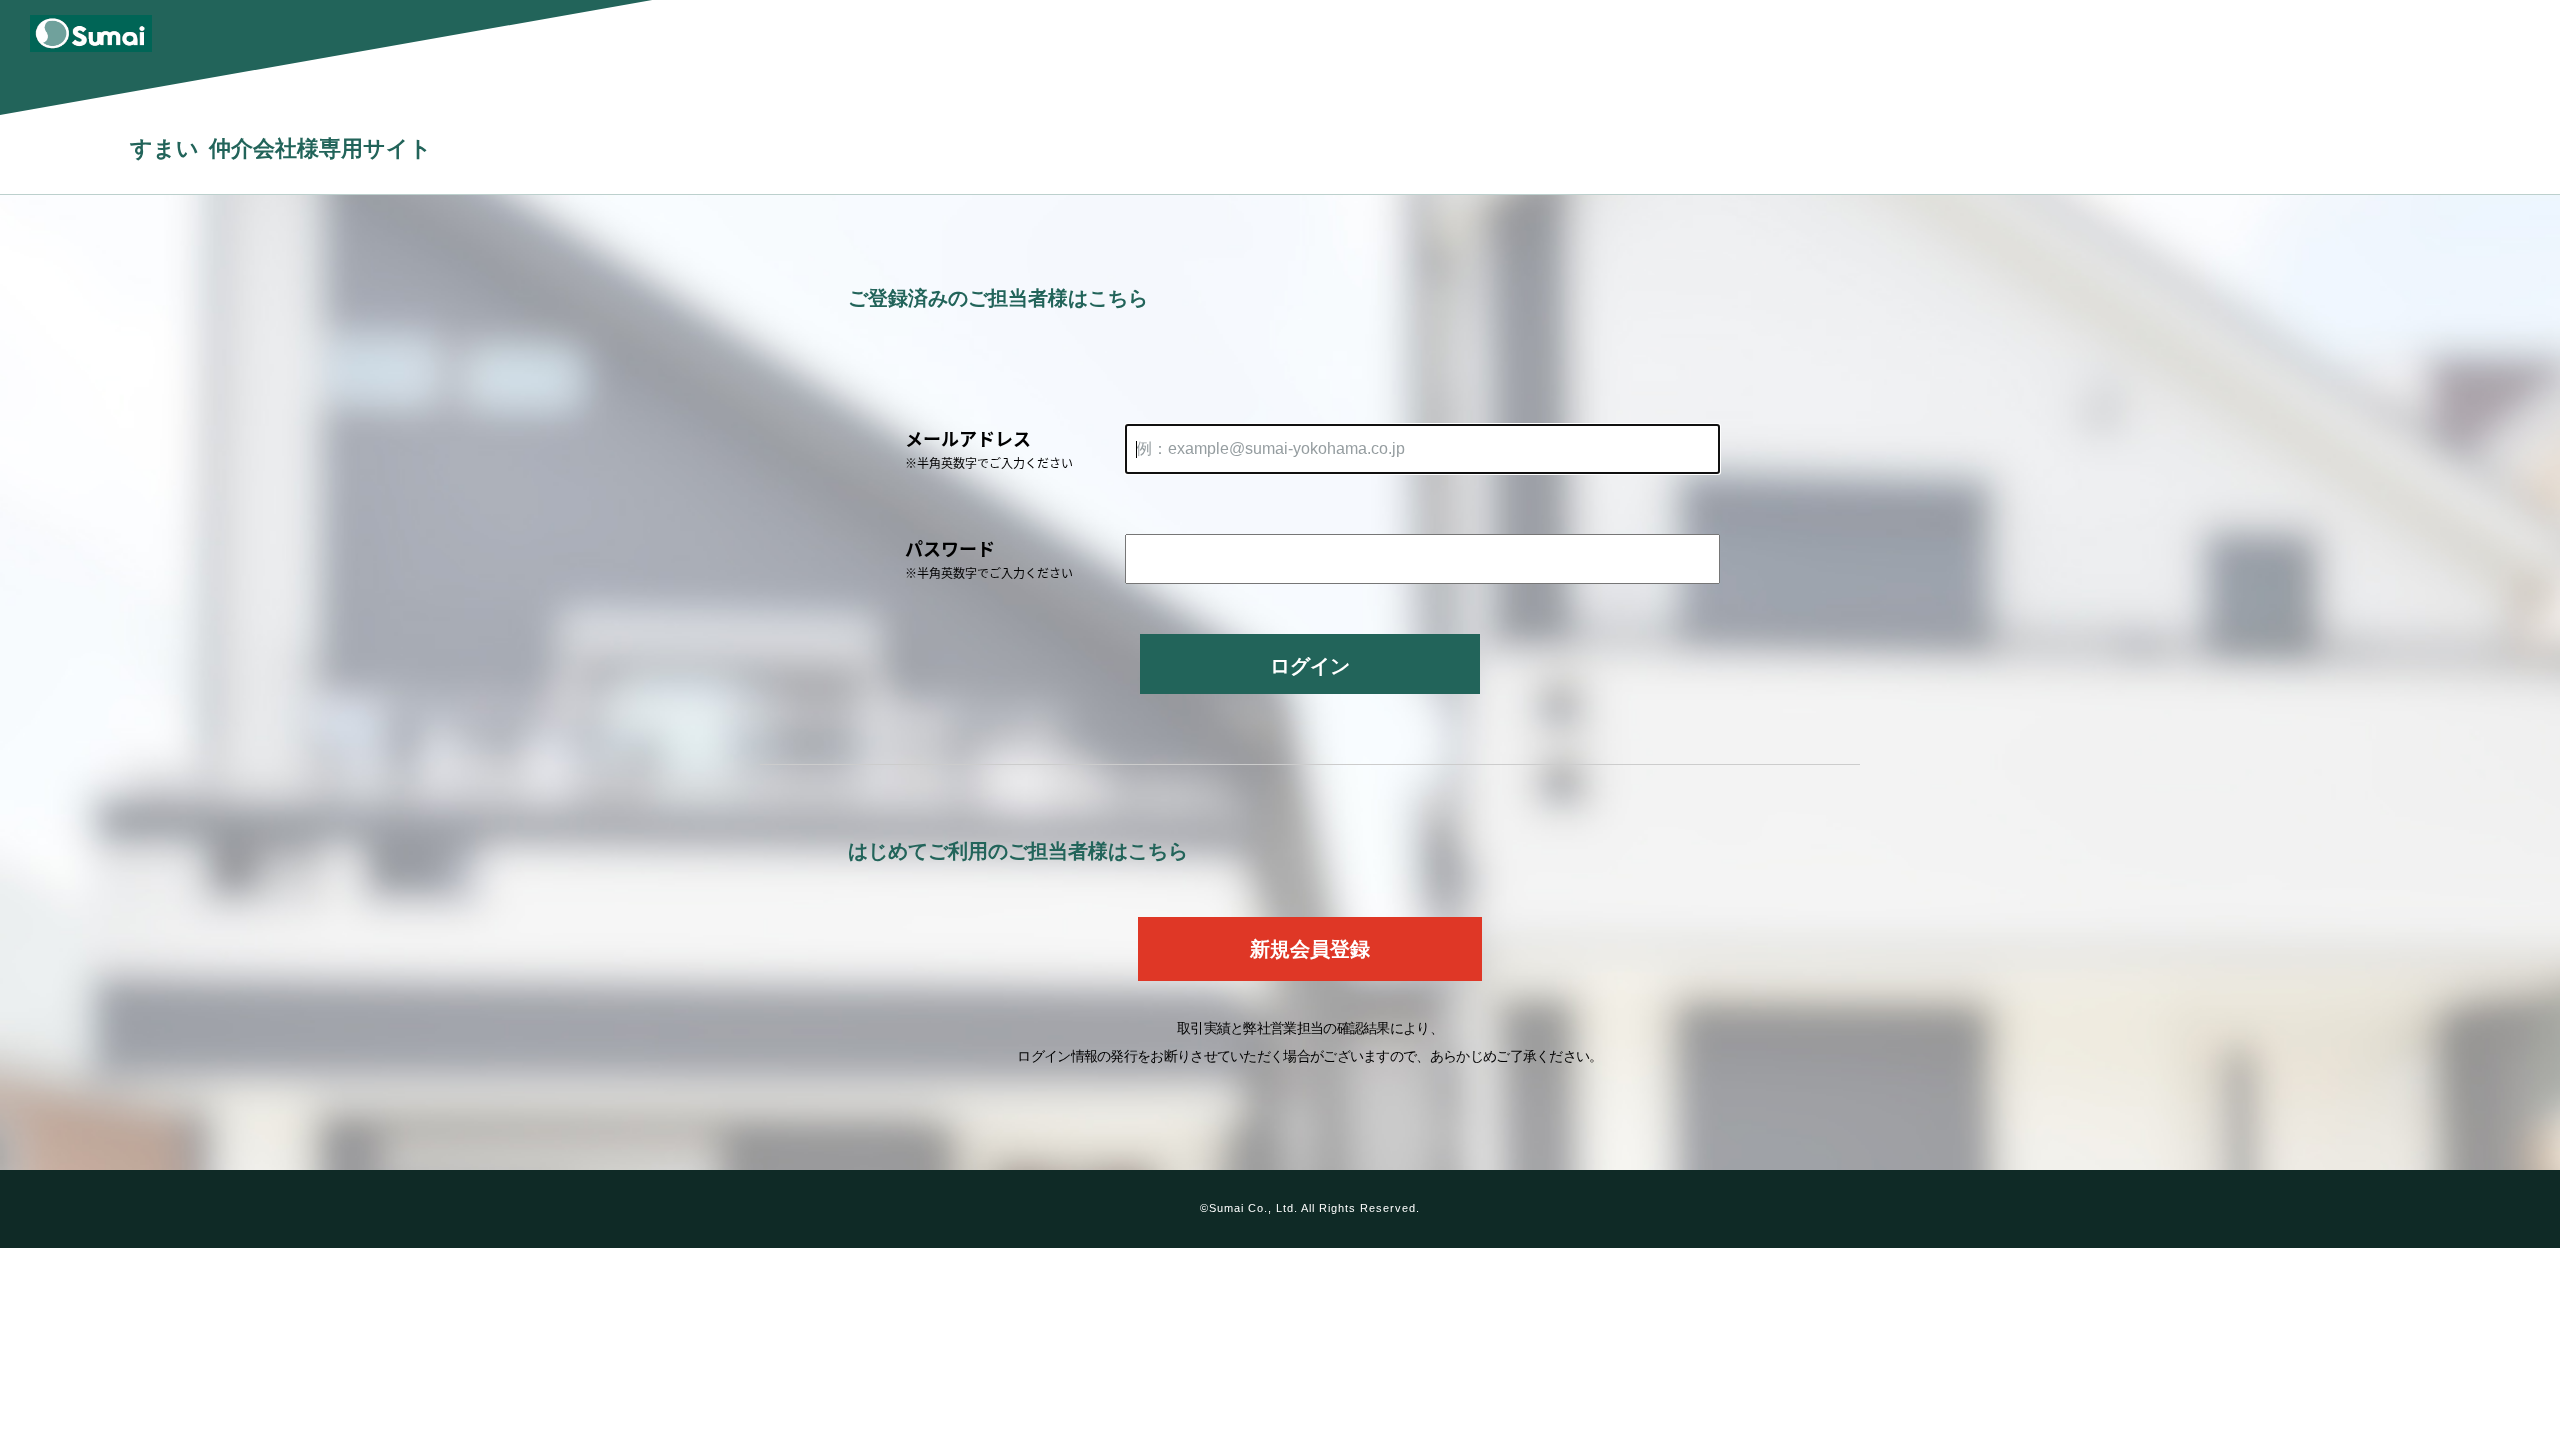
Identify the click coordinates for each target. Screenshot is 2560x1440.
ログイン (1310, 666)
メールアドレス (989, 448)
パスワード (989, 558)
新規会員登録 (1310, 949)
